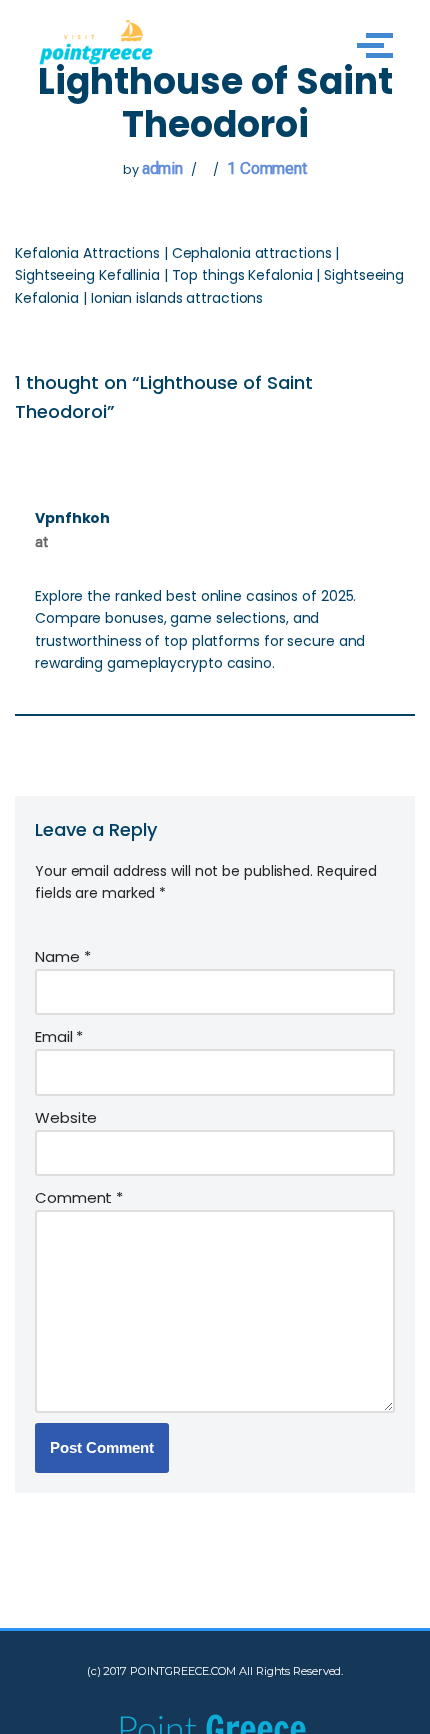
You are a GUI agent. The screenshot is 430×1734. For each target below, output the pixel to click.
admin (163, 168)
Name (62, 956)
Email (59, 1036)
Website (66, 1117)
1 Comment (267, 168)
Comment (79, 1197)
